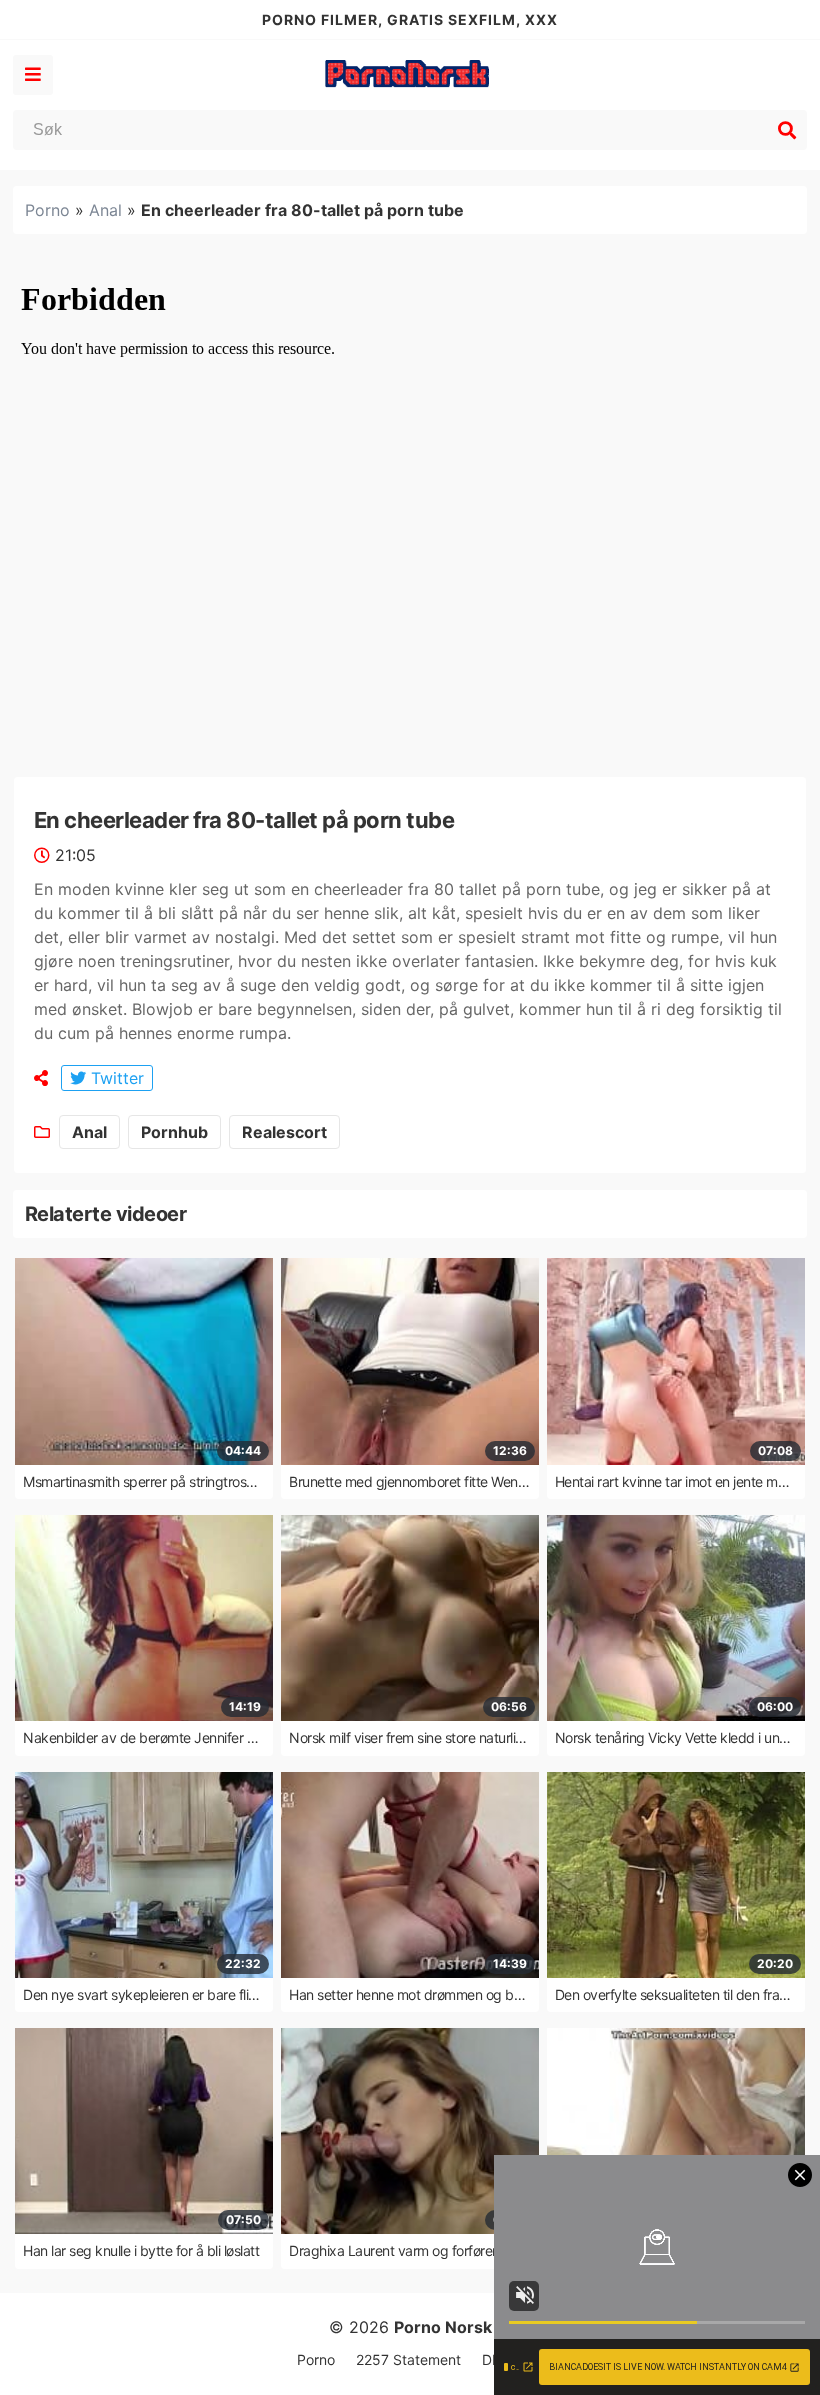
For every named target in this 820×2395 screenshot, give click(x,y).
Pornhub (174, 1132)
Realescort (284, 1132)
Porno (47, 210)
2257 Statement (408, 2359)
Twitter (115, 1078)
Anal (105, 210)
